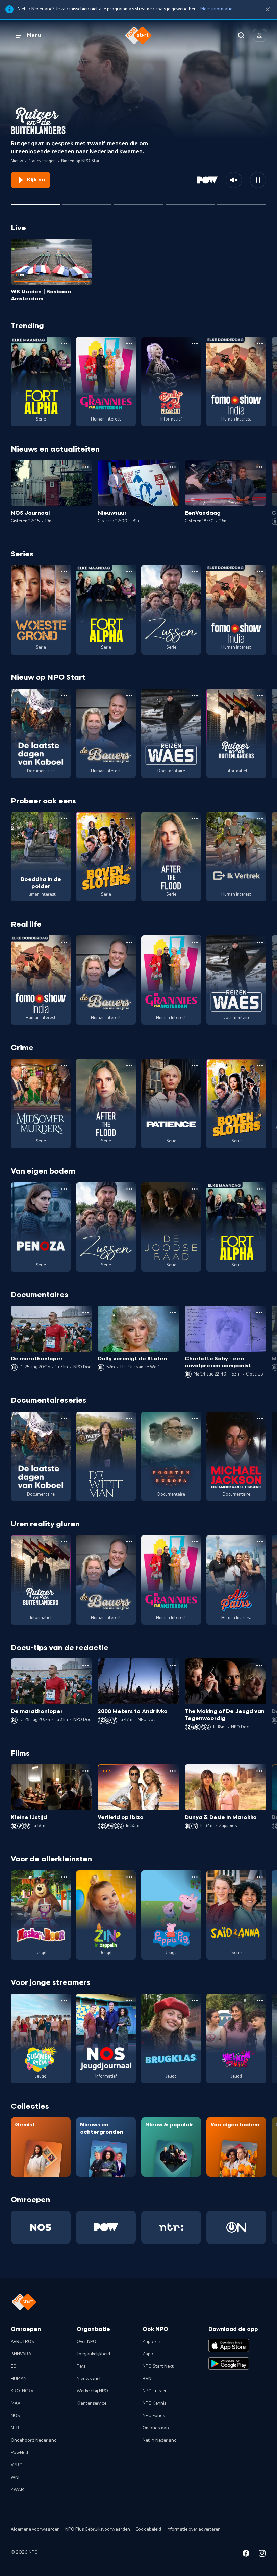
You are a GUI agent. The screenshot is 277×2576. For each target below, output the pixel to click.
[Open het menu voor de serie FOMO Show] (260, 344)
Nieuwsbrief (89, 2379)
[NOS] (41, 2227)
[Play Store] (229, 2364)
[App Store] (229, 2345)
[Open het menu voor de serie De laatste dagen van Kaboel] (64, 695)
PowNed (19, 2453)
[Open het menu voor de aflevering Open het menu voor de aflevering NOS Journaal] (85, 467)
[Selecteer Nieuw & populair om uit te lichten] (242, 202)
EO (14, 2366)
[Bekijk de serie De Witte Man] (106, 1456)
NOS (15, 2416)
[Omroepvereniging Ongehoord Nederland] (236, 2227)
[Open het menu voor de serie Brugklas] (195, 2000)
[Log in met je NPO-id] (259, 35)
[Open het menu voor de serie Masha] (64, 1877)
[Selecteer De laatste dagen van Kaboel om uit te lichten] (139, 202)
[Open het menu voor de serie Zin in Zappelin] (129, 1877)
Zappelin (152, 2342)
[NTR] (171, 2227)
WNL (16, 2478)
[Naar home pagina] (138, 35)
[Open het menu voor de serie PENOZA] (64, 1189)
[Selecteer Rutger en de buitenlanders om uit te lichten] (35, 202)
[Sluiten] (268, 10)
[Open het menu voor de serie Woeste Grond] (64, 572)
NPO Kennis (154, 2403)
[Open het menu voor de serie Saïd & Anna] (260, 1877)
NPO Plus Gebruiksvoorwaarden (98, 2529)
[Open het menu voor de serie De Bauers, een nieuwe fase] (129, 695)
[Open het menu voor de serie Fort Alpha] (64, 344)
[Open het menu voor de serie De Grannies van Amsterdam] (129, 344)
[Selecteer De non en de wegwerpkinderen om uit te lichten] (190, 202)
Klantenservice (92, 2403)
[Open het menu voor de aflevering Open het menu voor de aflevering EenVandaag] (259, 467)
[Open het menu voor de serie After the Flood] (195, 819)
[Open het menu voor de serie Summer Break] (64, 2000)
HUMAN (19, 2379)
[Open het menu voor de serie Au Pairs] (260, 1542)
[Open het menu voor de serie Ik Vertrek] (260, 819)
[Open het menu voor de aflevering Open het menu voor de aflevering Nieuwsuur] (173, 467)
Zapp (148, 2354)
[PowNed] (106, 2227)
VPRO (17, 2465)
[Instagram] (262, 2555)
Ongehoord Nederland (34, 2440)
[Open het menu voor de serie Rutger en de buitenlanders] (260, 695)
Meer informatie (216, 9)
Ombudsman (156, 2428)
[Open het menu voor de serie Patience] (195, 1066)
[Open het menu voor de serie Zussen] (195, 572)
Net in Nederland (160, 2440)
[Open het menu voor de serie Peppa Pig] (195, 1877)
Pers (81, 2366)
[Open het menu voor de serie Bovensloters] (129, 819)
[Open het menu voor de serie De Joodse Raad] (195, 1189)
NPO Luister (155, 2391)
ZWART (19, 2490)
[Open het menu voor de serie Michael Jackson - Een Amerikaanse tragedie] (260, 1418)
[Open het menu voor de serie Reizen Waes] (195, 695)
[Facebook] (246, 2555)
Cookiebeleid (148, 2529)
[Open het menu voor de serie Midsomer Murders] (64, 1066)
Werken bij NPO (92, 2391)
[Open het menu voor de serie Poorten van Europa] (195, 1418)
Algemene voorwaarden (35, 2529)
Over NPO (86, 2342)
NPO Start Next (158, 2366)
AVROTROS (22, 2342)
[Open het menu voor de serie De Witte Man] (129, 1418)
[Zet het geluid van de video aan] (234, 180)
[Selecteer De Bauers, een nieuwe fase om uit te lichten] (87, 202)
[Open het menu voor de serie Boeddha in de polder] (64, 819)
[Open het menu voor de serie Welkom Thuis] (260, 2000)
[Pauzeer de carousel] (258, 180)
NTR (15, 2428)
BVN (147, 2379)
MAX (16, 2403)
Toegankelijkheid (93, 2354)
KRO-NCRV (22, 2391)
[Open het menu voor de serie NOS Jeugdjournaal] (129, 2000)
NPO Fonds (154, 2416)
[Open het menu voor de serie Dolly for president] (195, 344)
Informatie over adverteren (194, 2529)
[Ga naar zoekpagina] (241, 35)
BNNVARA (21, 2354)
